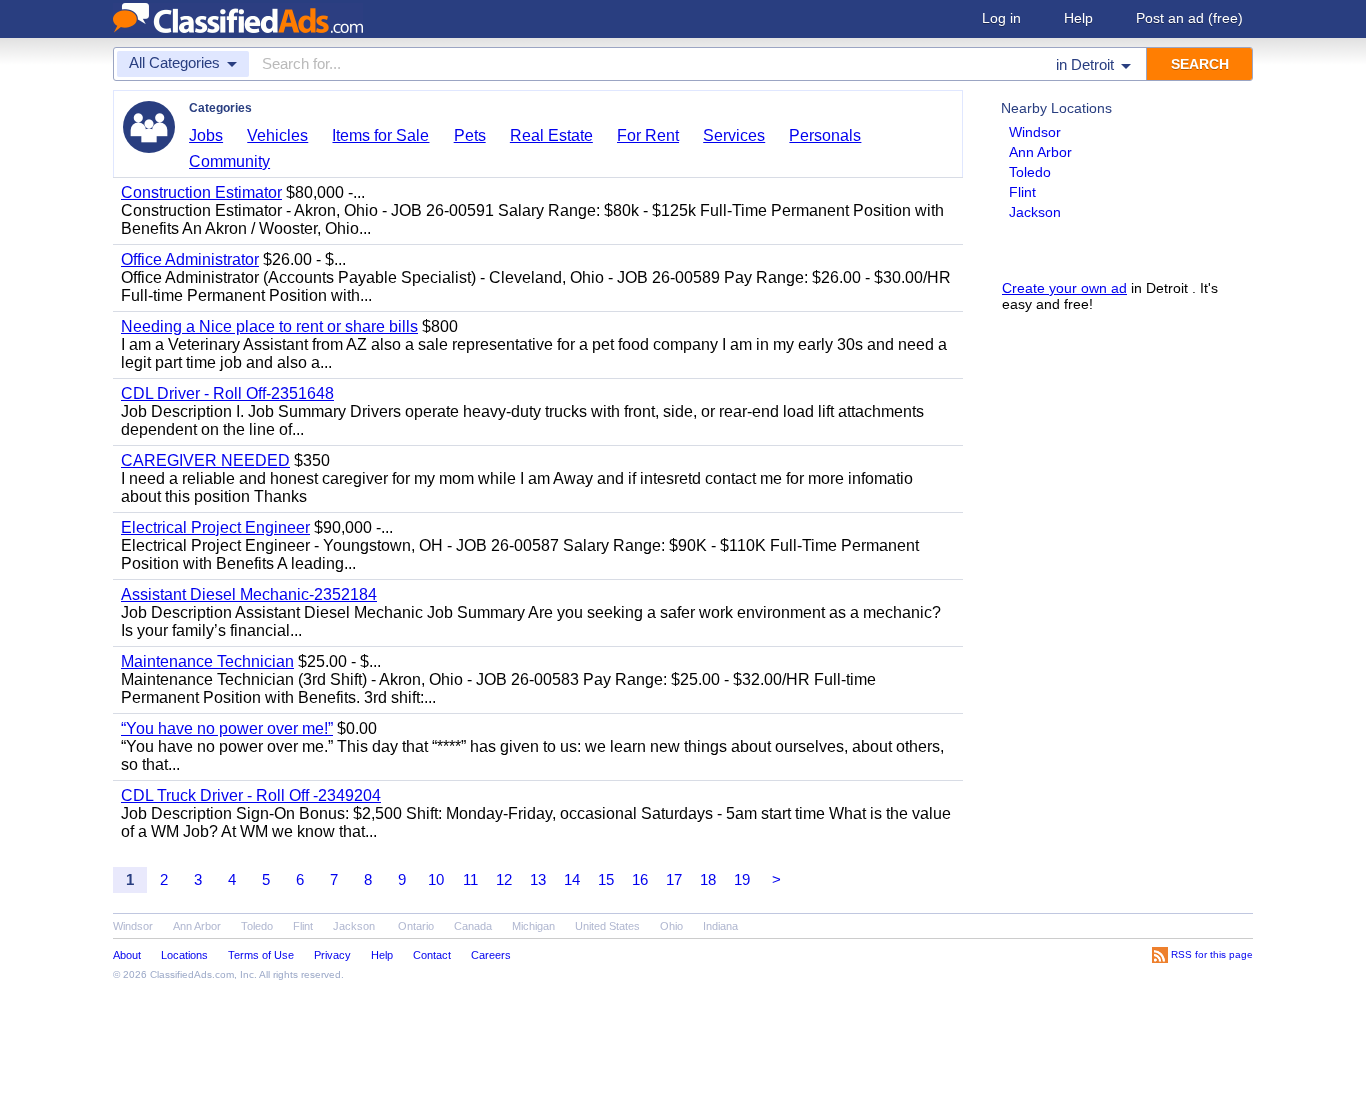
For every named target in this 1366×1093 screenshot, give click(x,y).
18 (708, 879)
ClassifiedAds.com (192, 974)
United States (607, 926)
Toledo (1030, 172)
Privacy (332, 955)
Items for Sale (380, 135)
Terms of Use (261, 955)
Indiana (720, 926)
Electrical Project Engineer (215, 527)
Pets (470, 135)
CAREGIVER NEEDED (205, 460)
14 (572, 879)
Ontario (416, 926)
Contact (432, 955)
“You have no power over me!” (227, 728)
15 (606, 879)
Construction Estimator (201, 192)
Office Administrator (190, 259)
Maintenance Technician (207, 661)
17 (674, 879)
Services (734, 135)
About (127, 955)
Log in (1001, 18)
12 (504, 879)
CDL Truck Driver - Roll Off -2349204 (251, 795)
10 (436, 879)
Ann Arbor (1040, 152)
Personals (825, 135)
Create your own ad (1064, 288)
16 (640, 879)
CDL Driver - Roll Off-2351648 (227, 393)
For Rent (648, 135)
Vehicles (277, 135)
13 (538, 879)
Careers (491, 955)
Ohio (671, 926)
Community (229, 161)
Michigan (533, 926)
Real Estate (551, 135)
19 (742, 879)
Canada (473, 926)
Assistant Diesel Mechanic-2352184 (249, 594)
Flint (1022, 192)
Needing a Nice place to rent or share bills (269, 326)
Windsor (1035, 132)
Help (1078, 18)
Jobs (206, 135)
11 (470, 879)
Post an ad (1189, 18)
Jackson (1035, 212)
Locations (184, 955)
